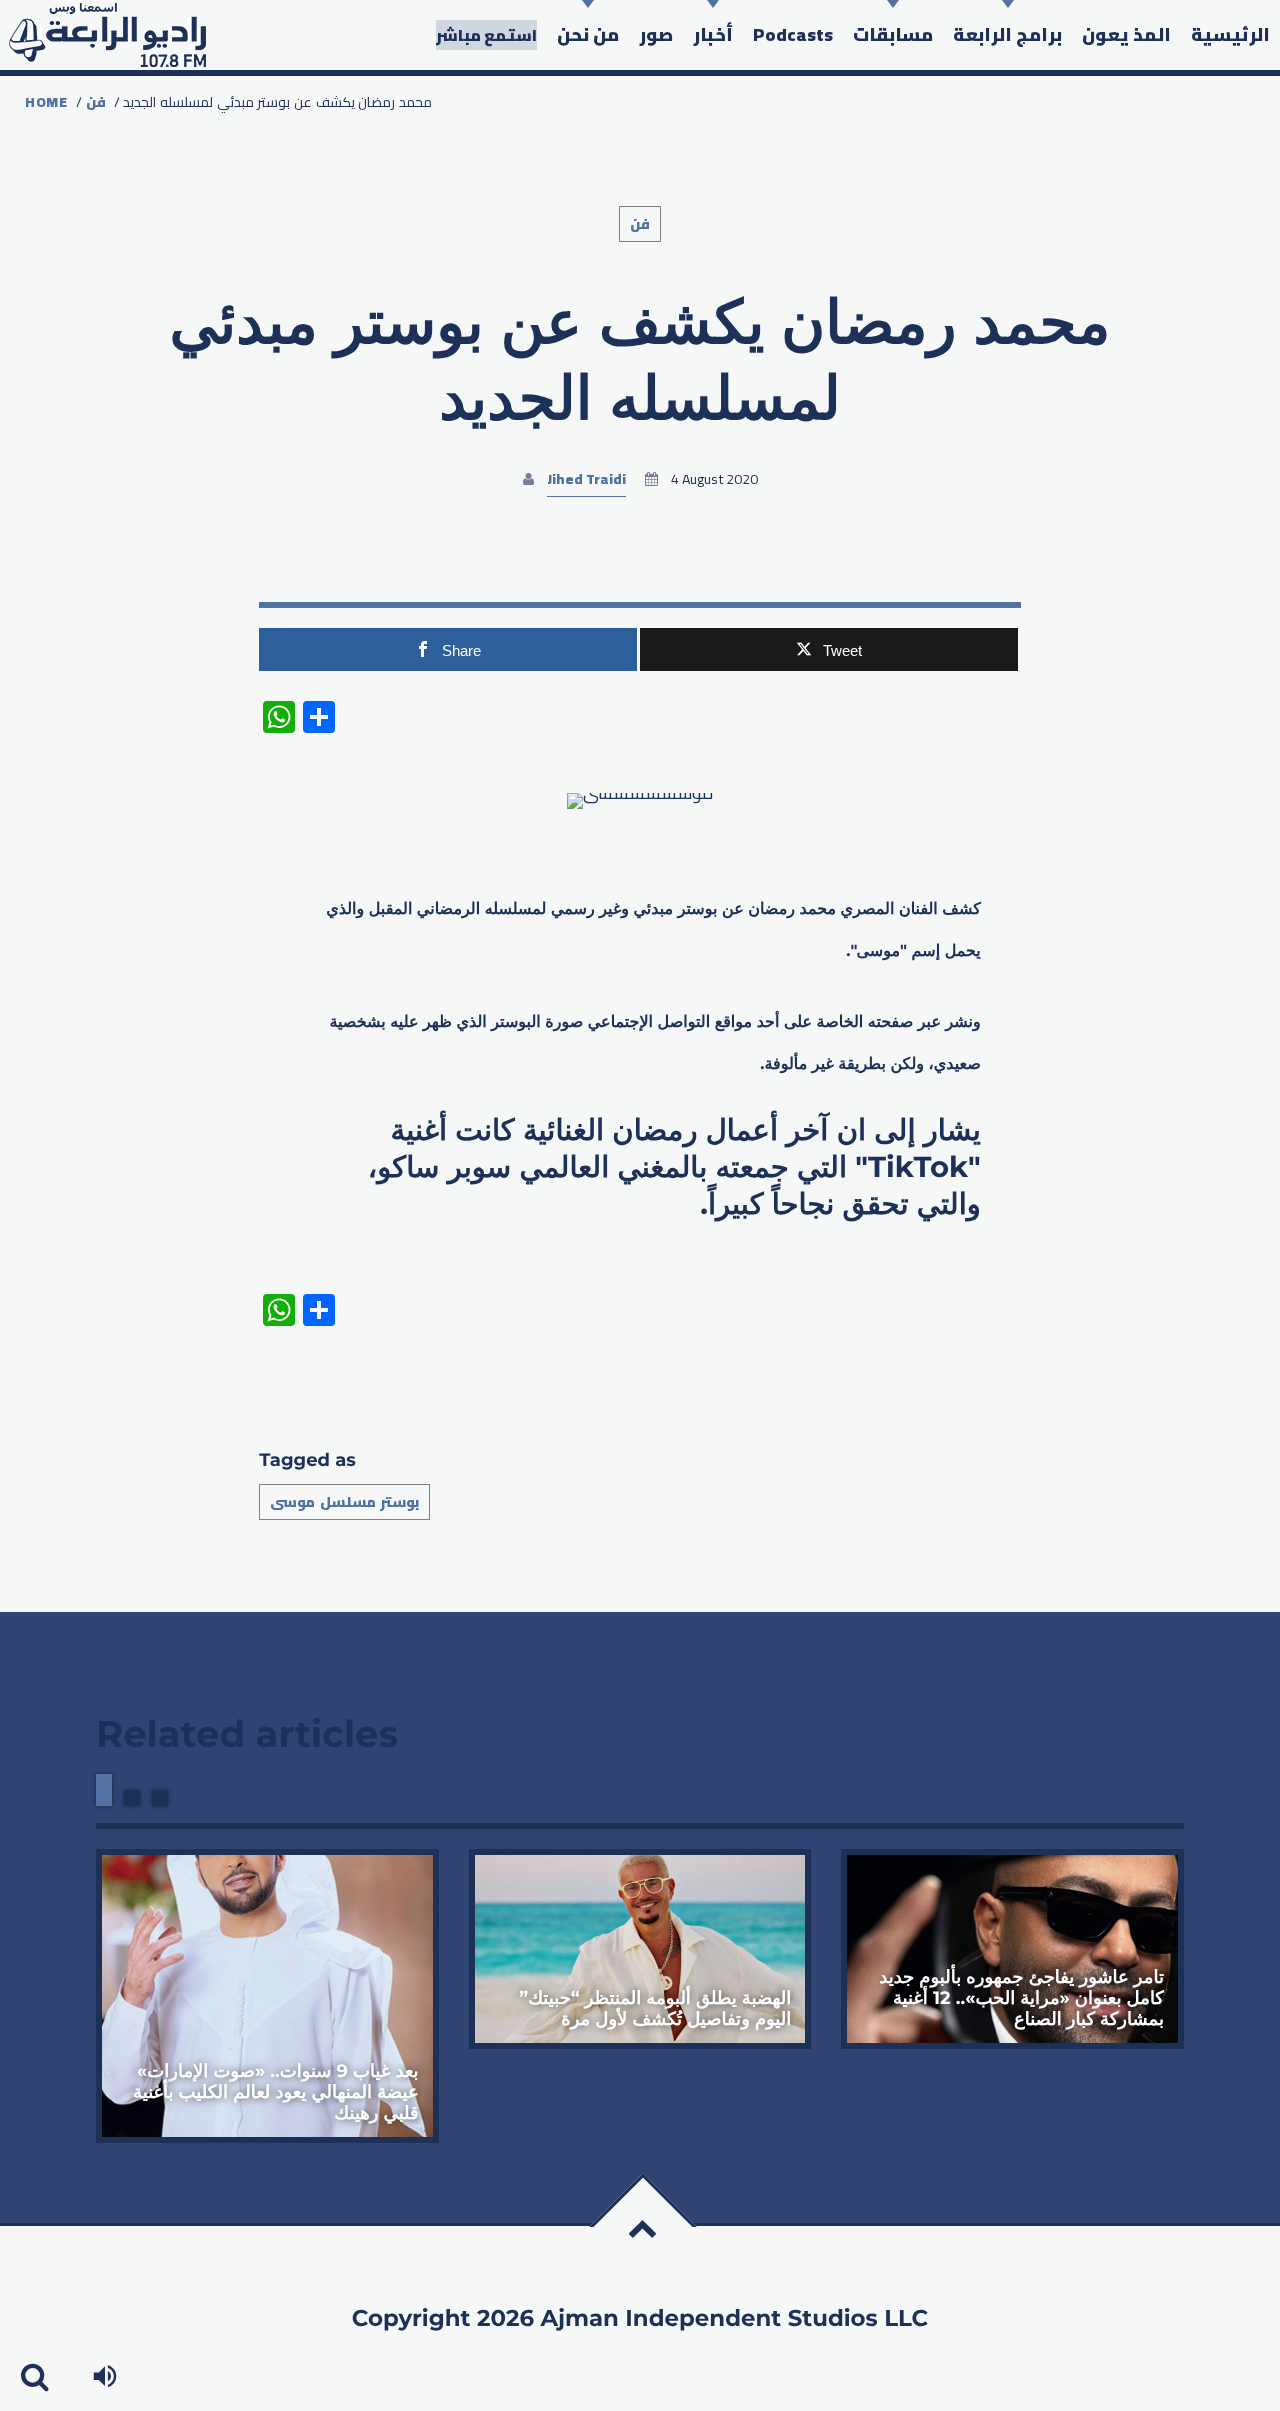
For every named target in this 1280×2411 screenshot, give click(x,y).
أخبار (713, 34)
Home (46, 102)
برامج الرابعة (1007, 34)
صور (656, 34)
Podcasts (793, 34)
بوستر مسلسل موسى (344, 1502)
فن (96, 102)
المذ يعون (1126, 34)
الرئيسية (1230, 34)
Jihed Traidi (586, 479)
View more (267, 1996)
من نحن (588, 34)
